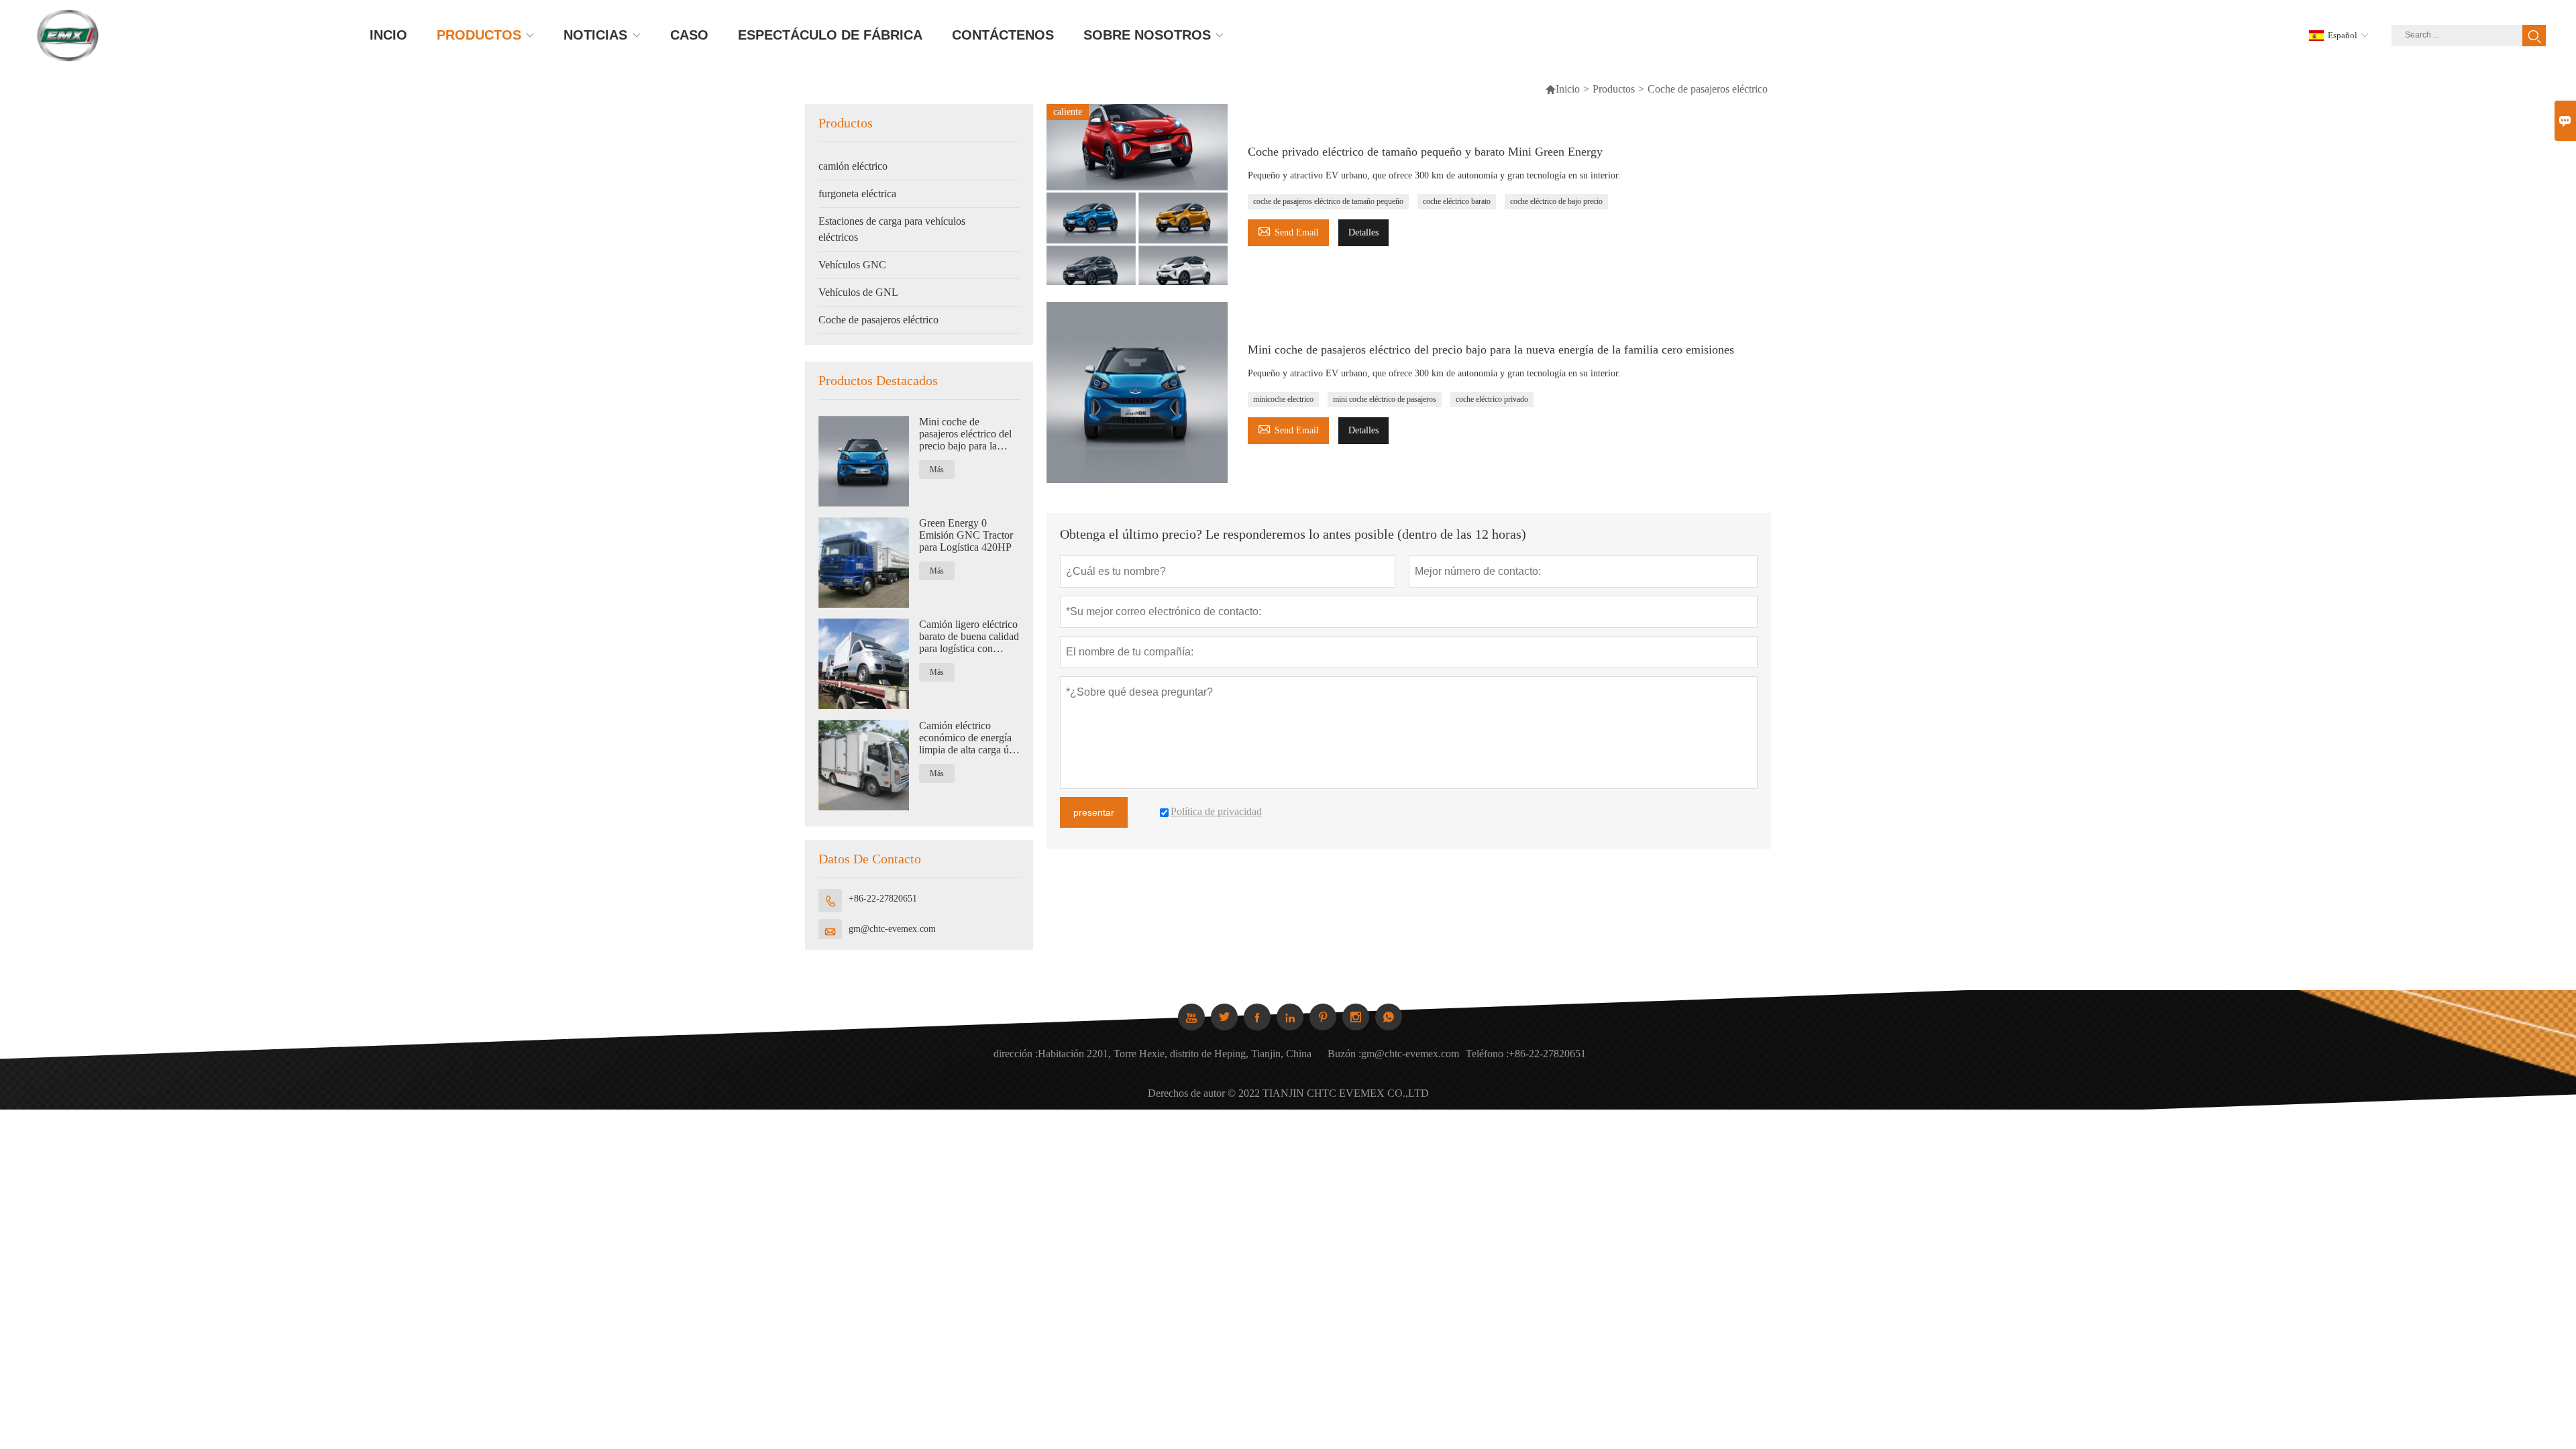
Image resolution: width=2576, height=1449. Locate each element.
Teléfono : (1487, 1054)
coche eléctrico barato (1457, 201)
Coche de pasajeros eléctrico (878, 320)
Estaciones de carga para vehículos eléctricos (892, 229)
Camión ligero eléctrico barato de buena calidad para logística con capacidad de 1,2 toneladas (969, 637)
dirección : (1016, 1054)
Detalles (1363, 232)
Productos (1614, 89)
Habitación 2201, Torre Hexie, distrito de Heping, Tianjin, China (1175, 1054)
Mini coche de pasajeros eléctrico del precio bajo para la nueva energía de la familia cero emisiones (966, 434)
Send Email (1288, 230)
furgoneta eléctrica (857, 194)
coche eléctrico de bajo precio (1556, 201)
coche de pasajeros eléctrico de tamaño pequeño (1328, 201)
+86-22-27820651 (883, 899)
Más (937, 470)
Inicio (1562, 89)
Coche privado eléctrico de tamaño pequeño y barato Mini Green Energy (1425, 152)
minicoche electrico (1283, 399)
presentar (1094, 812)
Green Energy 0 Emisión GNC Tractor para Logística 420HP (966, 535)
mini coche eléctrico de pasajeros (1385, 399)
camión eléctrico (853, 166)
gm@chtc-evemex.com (892, 929)
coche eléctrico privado (1492, 399)
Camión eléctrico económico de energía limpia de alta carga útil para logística (968, 738)
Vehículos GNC (852, 265)
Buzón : (1344, 1054)
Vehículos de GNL (858, 292)
